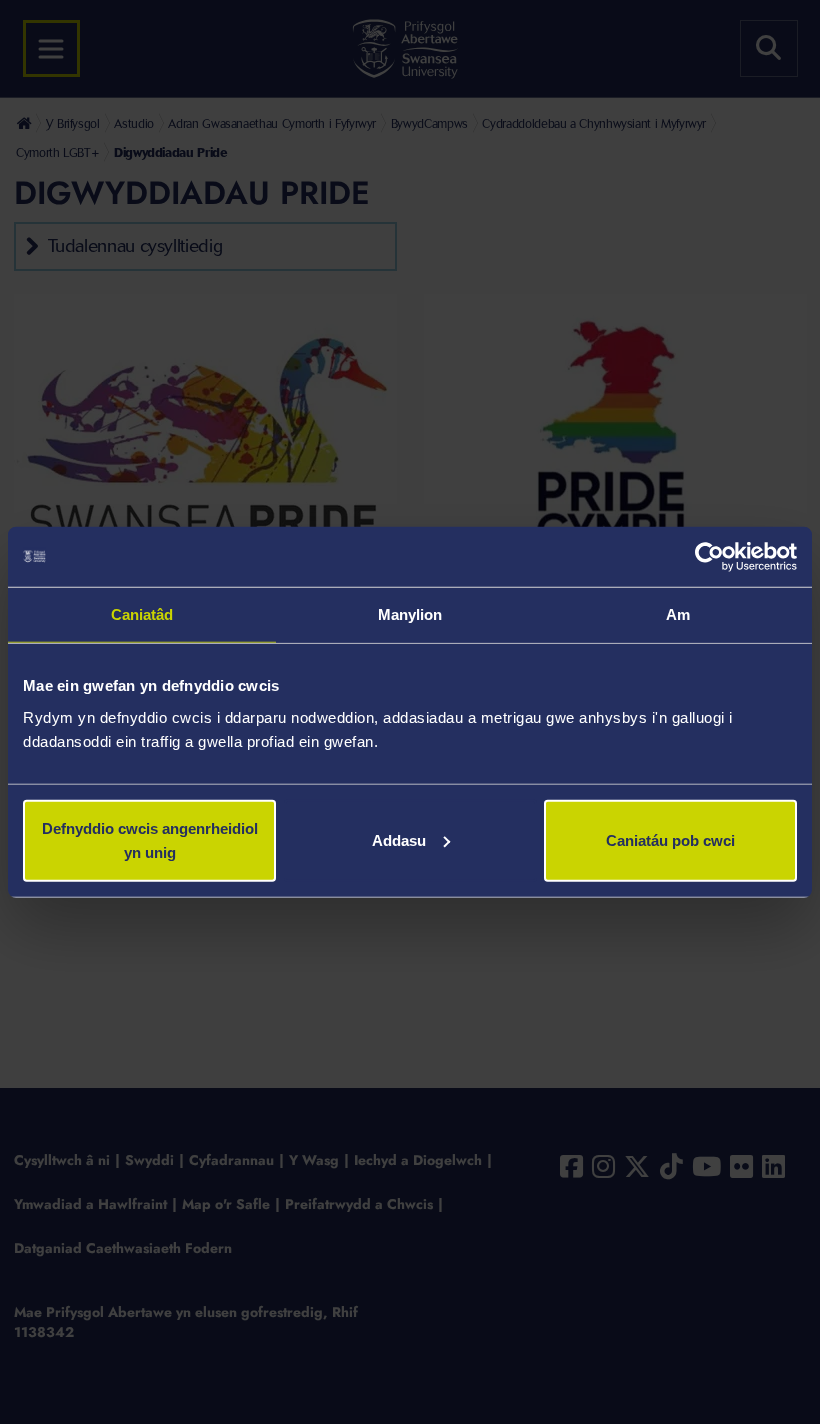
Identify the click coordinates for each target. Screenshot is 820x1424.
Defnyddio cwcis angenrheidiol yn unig (150, 839)
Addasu (399, 839)
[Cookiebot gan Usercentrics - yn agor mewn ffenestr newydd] (709, 557)
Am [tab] (678, 614)
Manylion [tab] (410, 614)
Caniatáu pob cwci (670, 839)
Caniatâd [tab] (142, 614)
